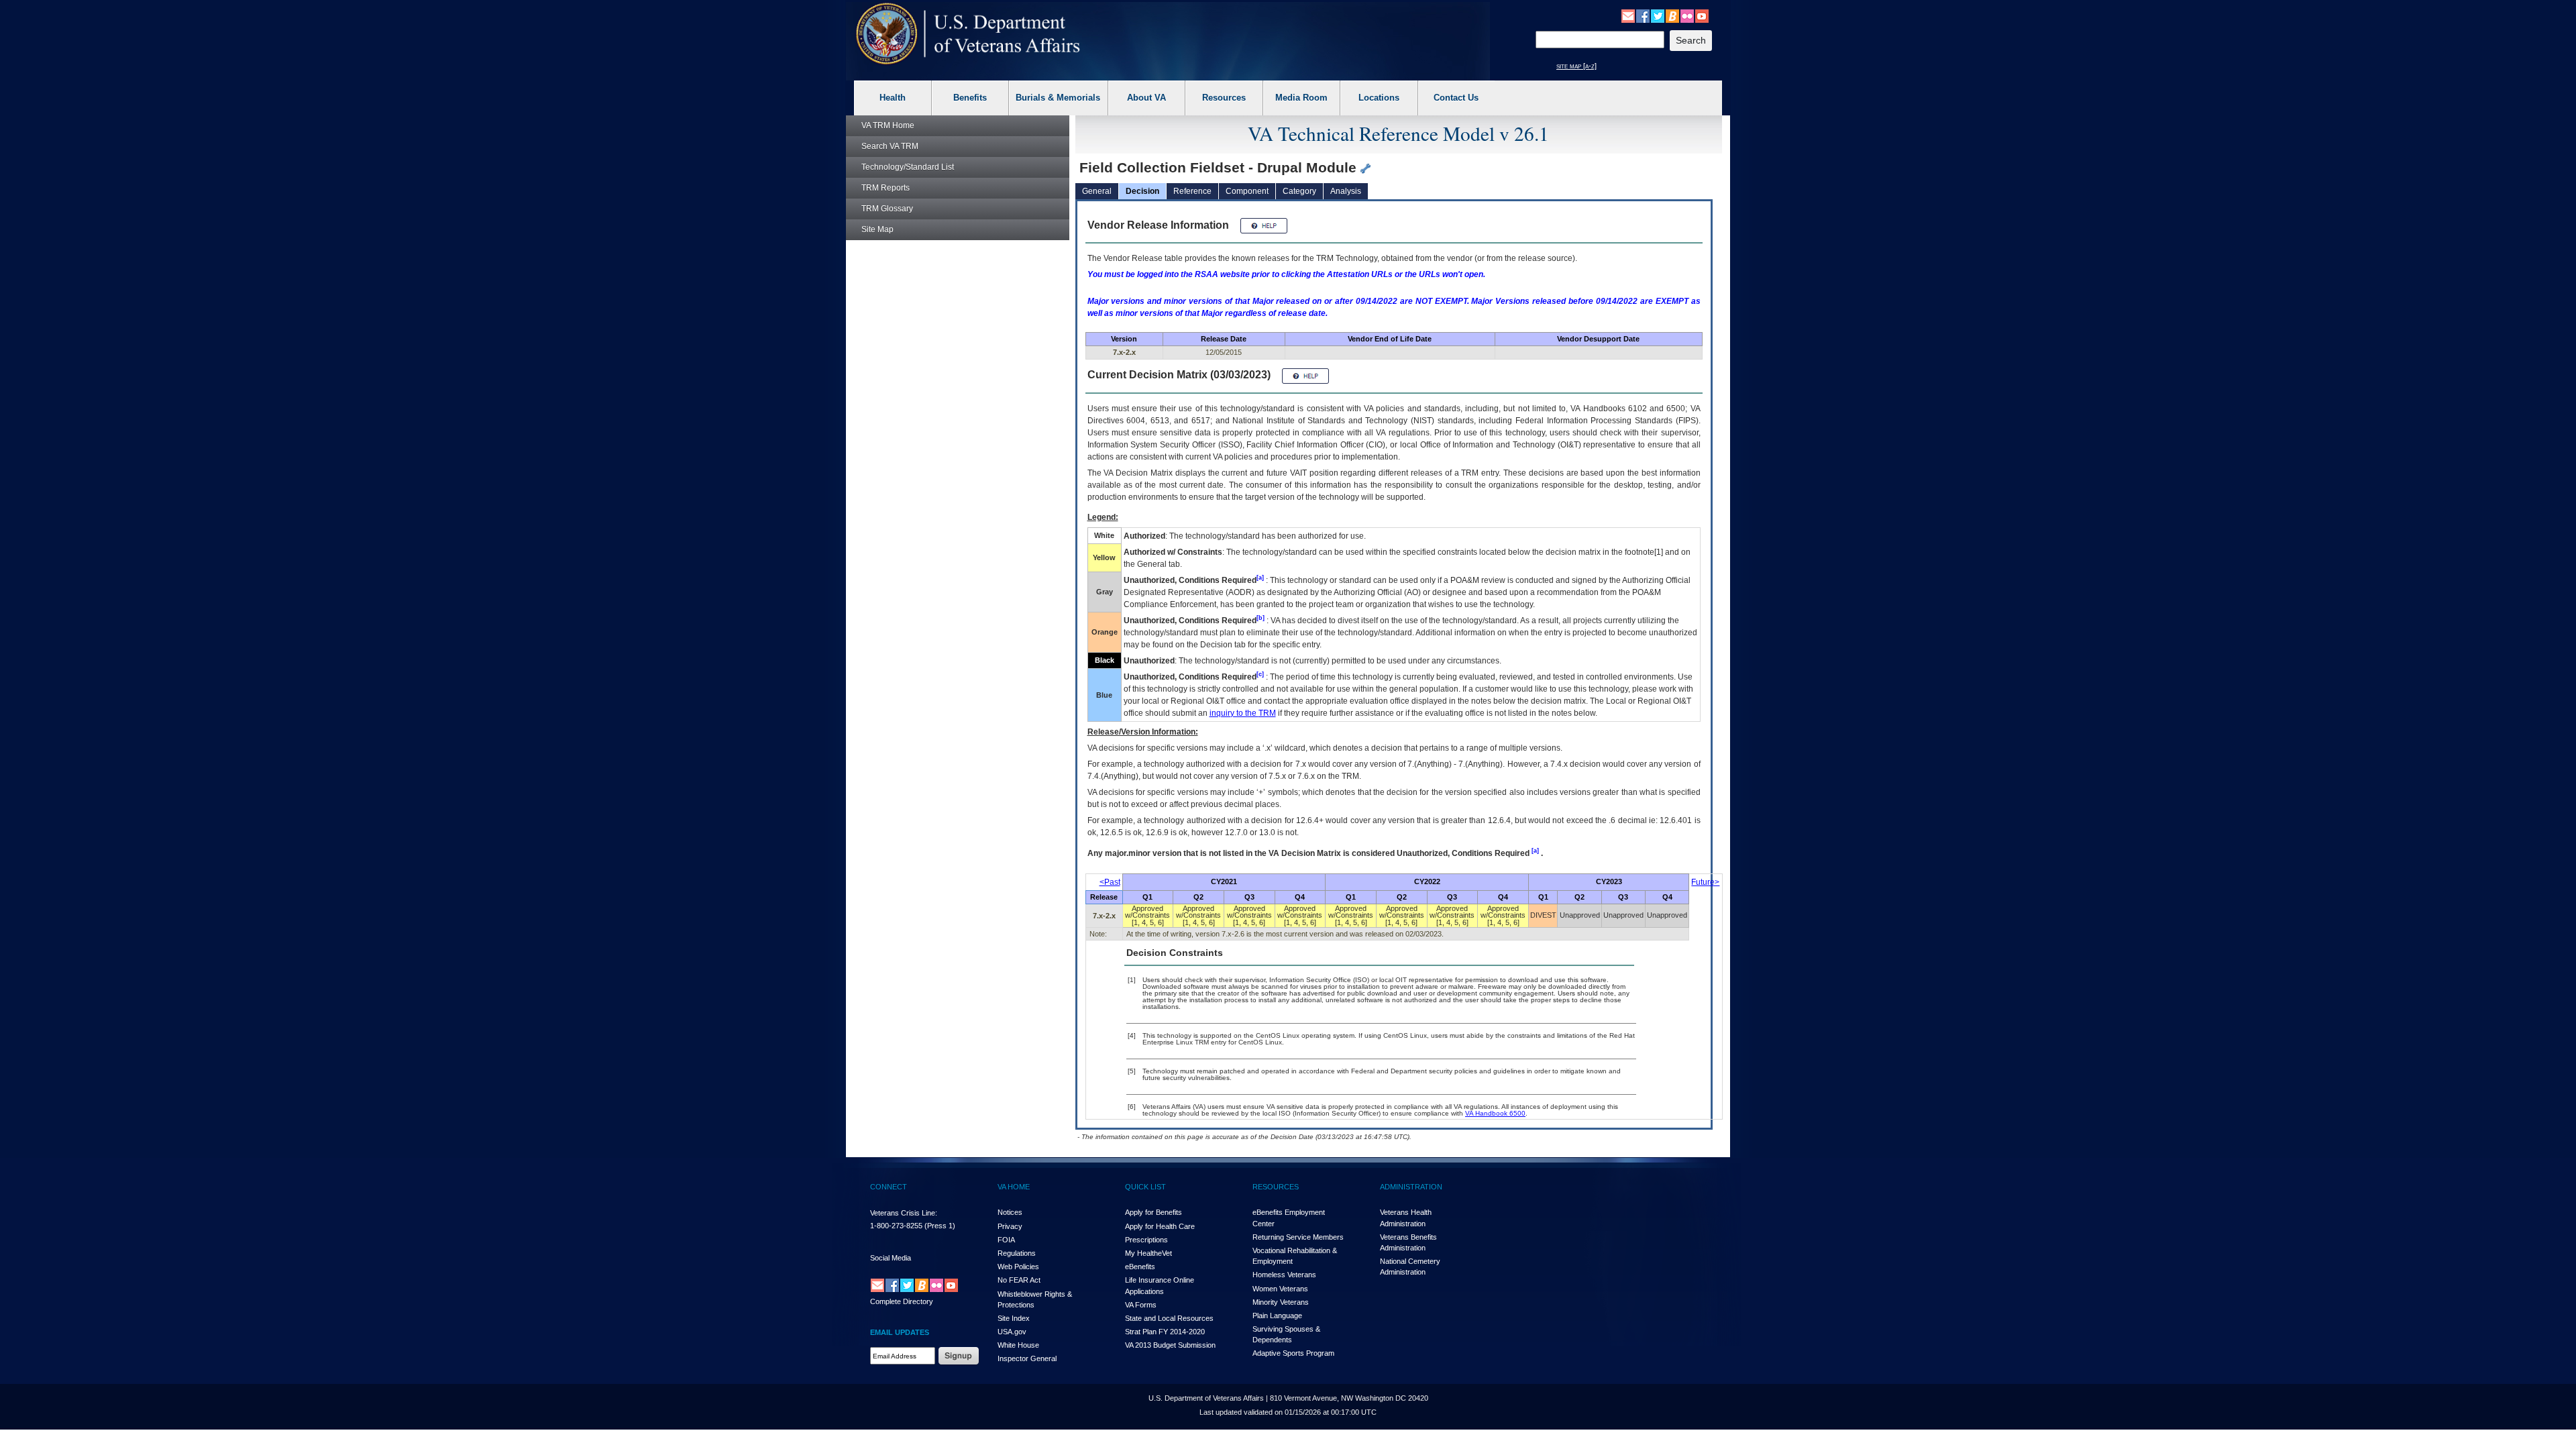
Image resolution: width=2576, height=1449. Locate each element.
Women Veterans (1280, 1289)
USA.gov (1012, 1332)
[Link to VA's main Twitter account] (1658, 15)
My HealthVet (1148, 1253)
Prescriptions (1146, 1240)
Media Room (1301, 98)
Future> (1705, 882)
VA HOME (1014, 1187)
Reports (885, 188)
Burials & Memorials (1058, 98)
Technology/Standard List (908, 167)
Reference (1192, 191)
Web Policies (1018, 1267)
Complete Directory (902, 1301)
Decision (1142, 191)
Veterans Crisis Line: (904, 1213)
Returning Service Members (1298, 1237)
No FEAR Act (1019, 1280)
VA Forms (1141, 1305)
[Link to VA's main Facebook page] (1643, 15)
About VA (1146, 98)
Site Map (877, 229)
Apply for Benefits (1153, 1212)
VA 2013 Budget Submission (1170, 1345)
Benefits (970, 98)
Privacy (1010, 1226)
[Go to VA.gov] (968, 34)
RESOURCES (1276, 1187)
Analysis (1346, 191)
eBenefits (1140, 1267)
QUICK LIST (1145, 1187)
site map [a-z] (1576, 66)
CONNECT (889, 1187)
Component (1247, 191)
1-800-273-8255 (896, 1226)
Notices (1010, 1212)
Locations (1379, 98)
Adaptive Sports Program (1293, 1353)
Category (1299, 191)
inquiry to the (1243, 713)
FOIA (1006, 1240)
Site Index (1014, 1318)
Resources (1224, 98)
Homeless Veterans (1284, 1275)
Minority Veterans (1281, 1302)
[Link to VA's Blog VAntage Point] (1672, 15)
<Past (1110, 882)
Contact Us (1456, 98)
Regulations (1017, 1253)
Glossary (887, 209)
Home (888, 125)
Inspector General (1027, 1358)
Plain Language (1277, 1316)
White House (1018, 1345)
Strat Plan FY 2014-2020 (1165, 1332)
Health (893, 98)
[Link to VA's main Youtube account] (1702, 15)
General (1097, 191)
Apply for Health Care (1160, 1226)
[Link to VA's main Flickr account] (1687, 15)
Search (890, 146)
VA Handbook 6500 (1495, 1113)
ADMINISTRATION (1411, 1187)
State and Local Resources (1169, 1318)
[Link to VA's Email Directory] (1628, 15)
